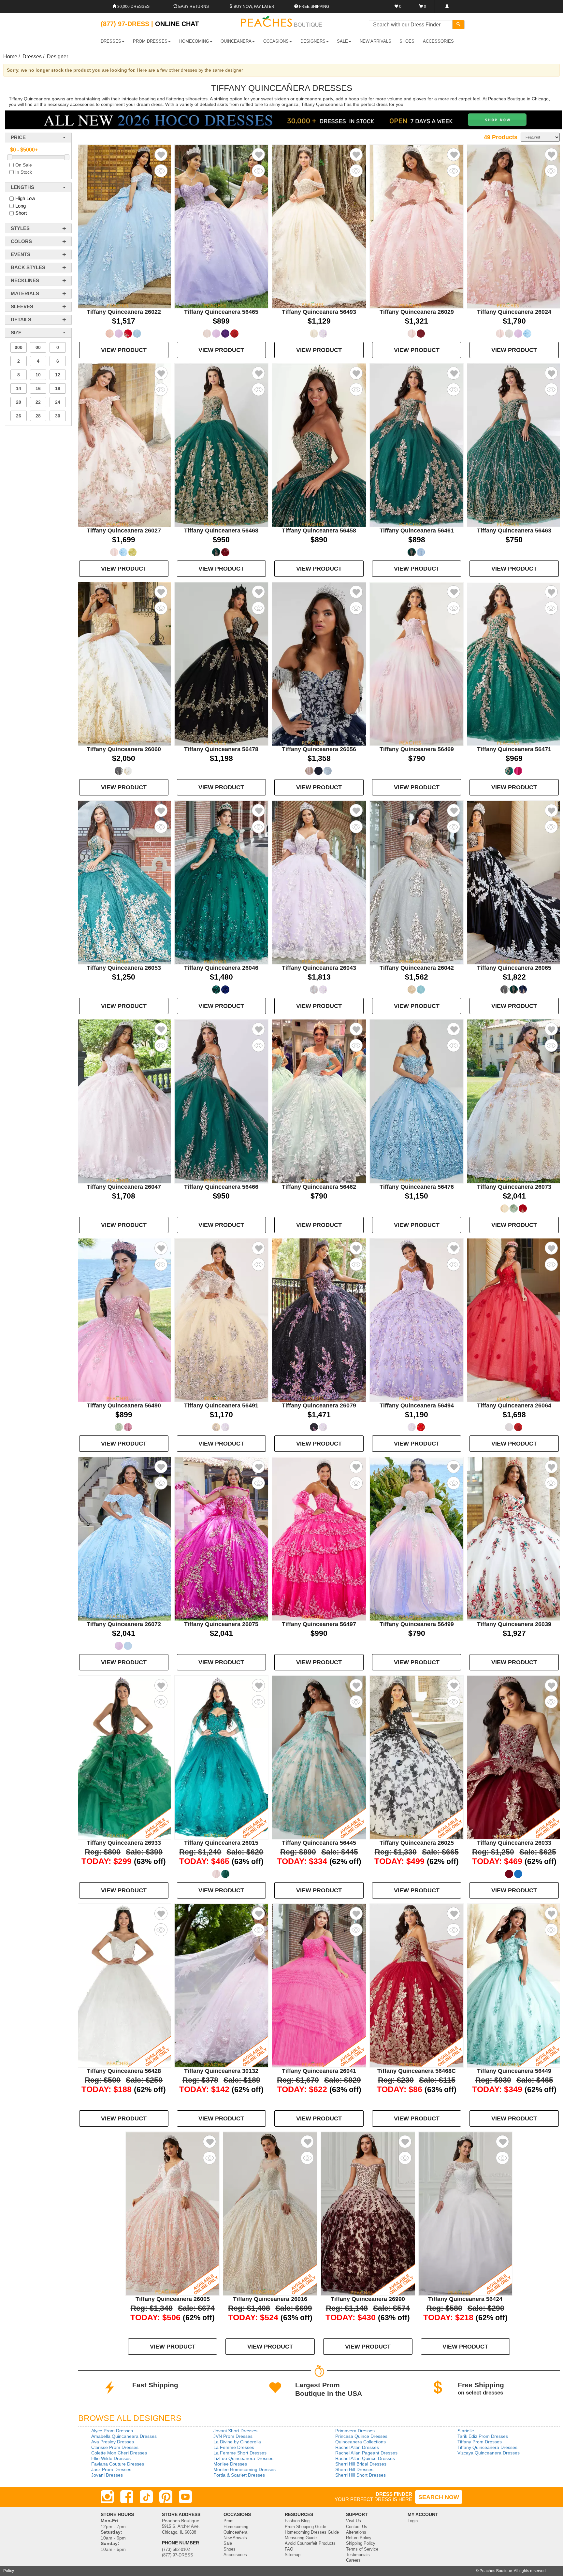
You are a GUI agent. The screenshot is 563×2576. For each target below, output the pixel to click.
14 (19, 388)
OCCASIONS (276, 41)
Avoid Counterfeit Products (310, 2543)
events (21, 254)
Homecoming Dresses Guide (312, 2532)
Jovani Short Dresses (235, 2431)
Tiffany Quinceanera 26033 (514, 1843)
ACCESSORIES (438, 41)
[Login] (447, 6)
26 (19, 416)
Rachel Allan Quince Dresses (365, 2458)
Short (21, 213)
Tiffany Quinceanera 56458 (319, 531)
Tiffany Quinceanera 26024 (514, 312)
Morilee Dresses (230, 2464)
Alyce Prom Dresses (112, 2431)
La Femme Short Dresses (240, 2453)
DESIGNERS (313, 41)
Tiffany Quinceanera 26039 (514, 1624)
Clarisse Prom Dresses (115, 2447)
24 (58, 402)
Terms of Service (362, 2549)
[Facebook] (127, 2497)
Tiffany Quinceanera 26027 (124, 531)
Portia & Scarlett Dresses (239, 2475)
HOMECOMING (194, 41)
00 (38, 347)
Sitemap (293, 2555)
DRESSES (111, 41)
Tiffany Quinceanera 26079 (319, 1405)
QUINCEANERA (236, 41)
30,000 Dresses (133, 7)
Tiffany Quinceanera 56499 (417, 1624)
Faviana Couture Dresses (118, 2464)
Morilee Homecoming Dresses (245, 2469)
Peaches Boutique (496, 2571)
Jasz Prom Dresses (111, 2469)
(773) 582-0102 (176, 2550)
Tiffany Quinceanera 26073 (514, 1187)
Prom (229, 2521)
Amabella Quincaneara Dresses (124, 2436)
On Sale (24, 165)
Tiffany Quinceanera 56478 (221, 749)
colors (21, 241)
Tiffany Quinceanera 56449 (514, 2071)
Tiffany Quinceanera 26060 (124, 749)
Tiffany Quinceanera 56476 (417, 1187)
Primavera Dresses (355, 2431)
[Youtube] (185, 2497)
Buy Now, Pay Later (253, 7)
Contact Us (357, 2527)
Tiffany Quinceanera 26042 (417, 968)
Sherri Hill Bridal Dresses (361, 2464)
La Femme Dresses (234, 2447)
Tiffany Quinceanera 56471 (514, 749)
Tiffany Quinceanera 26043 (319, 968)
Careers (353, 2560)
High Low (25, 198)
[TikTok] (146, 2497)
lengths (22, 187)
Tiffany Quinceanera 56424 (465, 2299)
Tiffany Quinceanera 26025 (417, 1843)
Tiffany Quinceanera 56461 (417, 531)
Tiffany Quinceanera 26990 (368, 2299)
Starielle (466, 2431)
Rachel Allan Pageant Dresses (366, 2453)
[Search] (458, 25)
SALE (342, 41)
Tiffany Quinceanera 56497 (319, 1624)
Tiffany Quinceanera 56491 (221, 1405)
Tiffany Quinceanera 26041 (319, 2071)
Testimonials (358, 2555)
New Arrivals (375, 41)
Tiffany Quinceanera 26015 (221, 1843)
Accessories (235, 2555)
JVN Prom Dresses (233, 2436)
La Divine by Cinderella (237, 2442)
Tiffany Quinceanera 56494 (417, 1405)
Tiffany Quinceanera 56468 (221, 531)
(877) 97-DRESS (178, 2555)
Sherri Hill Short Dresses (361, 2475)
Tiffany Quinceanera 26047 (124, 1187)
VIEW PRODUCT (124, 350)
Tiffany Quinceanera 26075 (221, 1624)
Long (21, 206)
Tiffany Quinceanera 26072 (124, 1624)
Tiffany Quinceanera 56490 (124, 1405)
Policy (9, 2571)
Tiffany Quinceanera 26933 (124, 1843)
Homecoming (236, 2527)
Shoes (230, 2549)
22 (38, 402)
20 (19, 402)
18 (58, 388)
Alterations (356, 2532)
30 (58, 416)
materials (25, 293)
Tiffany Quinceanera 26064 (514, 1405)
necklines (25, 280)
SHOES (407, 41)
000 (19, 347)
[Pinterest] (166, 2497)
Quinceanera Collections (361, 2442)
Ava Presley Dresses (113, 2442)
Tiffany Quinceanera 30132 (221, 2071)
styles (20, 228)
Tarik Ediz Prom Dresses (483, 2436)
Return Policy (359, 2538)
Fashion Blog (297, 2521)
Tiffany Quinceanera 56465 (221, 312)
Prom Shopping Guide (305, 2527)
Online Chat (177, 24)
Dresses (32, 57)
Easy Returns (193, 7)
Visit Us (354, 2521)
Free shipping (314, 7)
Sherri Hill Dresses (354, 2469)
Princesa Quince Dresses (361, 2436)
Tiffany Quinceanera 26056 (319, 749)
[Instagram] (107, 2497)
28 (38, 416)
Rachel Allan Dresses (357, 2447)
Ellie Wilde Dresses (111, 2458)
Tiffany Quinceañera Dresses (487, 2447)
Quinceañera (235, 2532)
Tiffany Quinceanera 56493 (319, 312)
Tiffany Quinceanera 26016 (270, 2299)
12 (58, 375)
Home (10, 57)
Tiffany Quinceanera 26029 (417, 312)
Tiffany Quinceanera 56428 (124, 2071)
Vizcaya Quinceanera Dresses (489, 2453)
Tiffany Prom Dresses (480, 2442)
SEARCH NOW (439, 2497)
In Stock (24, 172)
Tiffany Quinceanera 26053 (124, 968)
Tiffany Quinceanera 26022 (124, 312)
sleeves (22, 306)
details (21, 320)
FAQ (289, 2549)
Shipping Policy (361, 2543)
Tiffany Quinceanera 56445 (319, 1843)
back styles (28, 267)
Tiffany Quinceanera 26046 (221, 968)
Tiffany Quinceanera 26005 (173, 2299)
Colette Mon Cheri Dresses (119, 2453)
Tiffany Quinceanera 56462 (319, 1187)
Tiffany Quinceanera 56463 (514, 531)
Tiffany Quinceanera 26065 (514, 968)
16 (38, 388)
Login (413, 2521)
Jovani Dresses (107, 2475)
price (18, 137)
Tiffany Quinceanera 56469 (417, 749)
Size (16, 333)
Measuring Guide (301, 2538)
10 (38, 375)
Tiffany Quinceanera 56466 (221, 1187)
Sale (228, 2543)
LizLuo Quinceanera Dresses (243, 2458)
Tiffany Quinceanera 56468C (417, 2071)
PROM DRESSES (150, 41)
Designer (58, 57)
